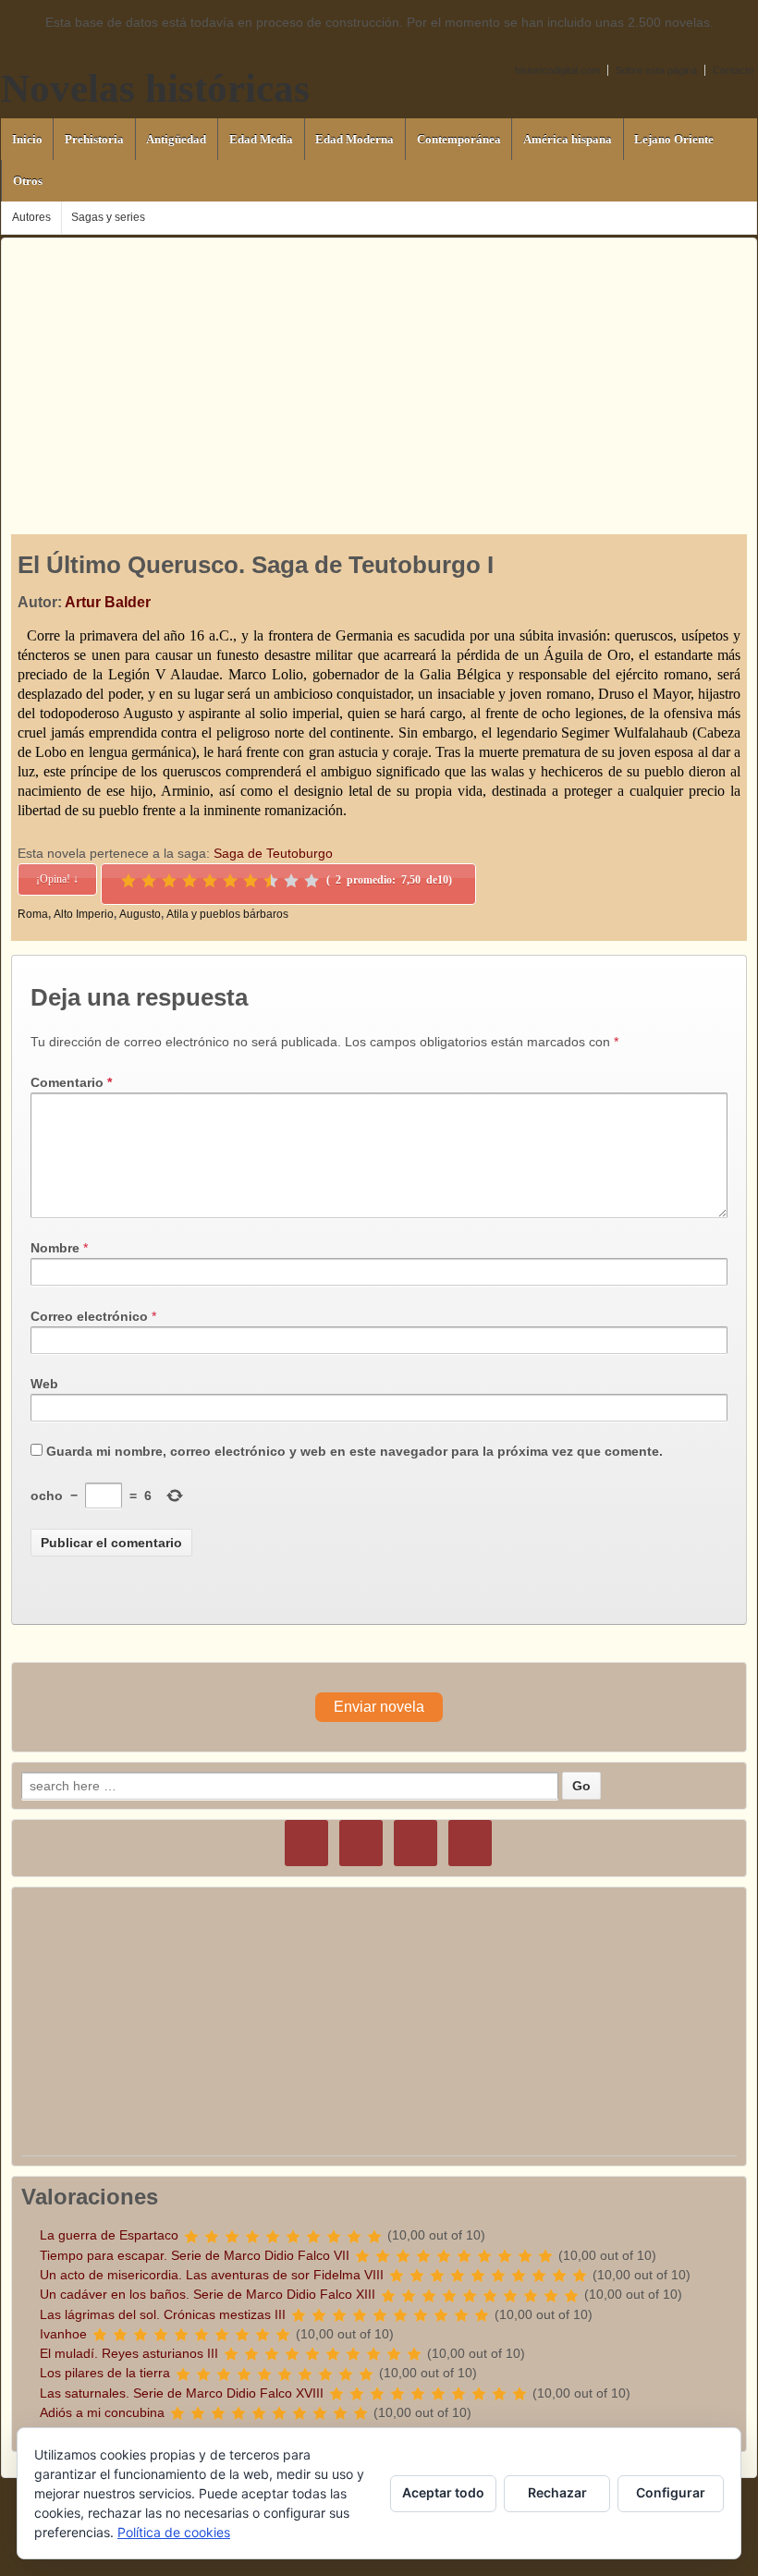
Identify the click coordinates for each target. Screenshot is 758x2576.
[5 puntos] (210, 881)
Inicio (27, 139)
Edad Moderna (355, 139)
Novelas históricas (155, 88)
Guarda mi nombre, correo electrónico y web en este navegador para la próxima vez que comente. (355, 1451)
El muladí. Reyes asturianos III (129, 2353)
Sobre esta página (656, 70)
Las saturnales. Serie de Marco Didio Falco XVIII (182, 2393)
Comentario (71, 1082)
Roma (33, 914)
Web (44, 1384)
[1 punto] (128, 881)
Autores (31, 217)
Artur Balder (108, 602)
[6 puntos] (230, 881)
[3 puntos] (169, 881)
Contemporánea (459, 139)
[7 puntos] (251, 881)
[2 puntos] (149, 881)
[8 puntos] (271, 881)
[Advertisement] (379, 368)
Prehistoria (94, 139)
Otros (28, 181)
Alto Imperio (84, 914)
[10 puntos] (312, 881)
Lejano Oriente (674, 139)
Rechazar (557, 2492)
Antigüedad (176, 139)
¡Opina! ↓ (57, 879)
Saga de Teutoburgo (273, 853)
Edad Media (261, 139)
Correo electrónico (89, 1316)
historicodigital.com (557, 70)
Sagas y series (108, 217)
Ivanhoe (63, 2334)
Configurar (671, 2492)
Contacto (733, 70)
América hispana (568, 139)
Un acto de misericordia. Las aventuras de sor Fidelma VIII (212, 2275)
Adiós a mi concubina (102, 2412)
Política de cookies (174, 2532)
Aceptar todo (443, 2492)
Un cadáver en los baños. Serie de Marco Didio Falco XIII (208, 2294)
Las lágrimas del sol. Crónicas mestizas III (163, 2314)
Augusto (140, 914)
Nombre (55, 1248)
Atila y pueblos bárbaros (227, 914)
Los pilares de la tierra (105, 2373)
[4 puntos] (189, 881)
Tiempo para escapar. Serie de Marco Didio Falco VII (195, 2255)
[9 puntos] (291, 881)
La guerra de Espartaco (109, 2235)
